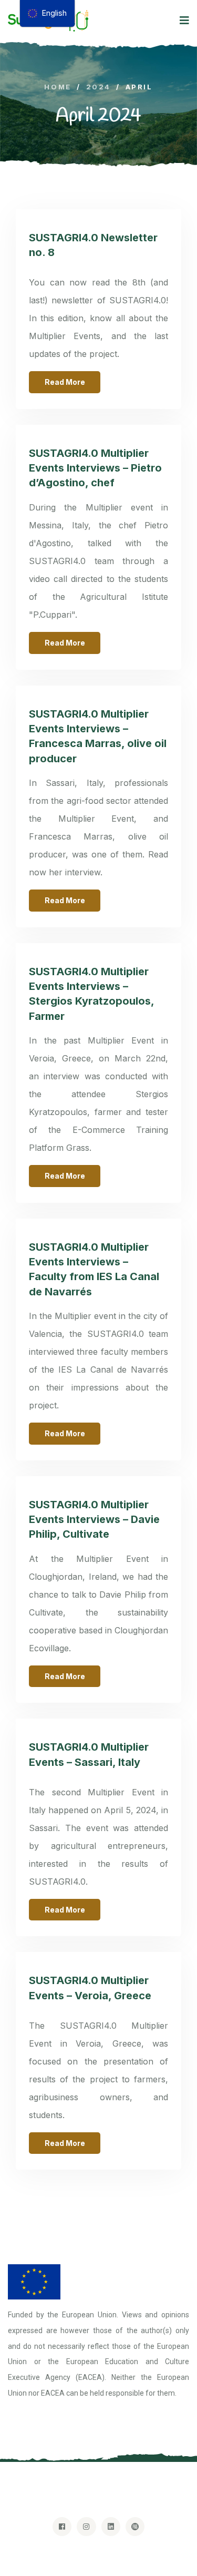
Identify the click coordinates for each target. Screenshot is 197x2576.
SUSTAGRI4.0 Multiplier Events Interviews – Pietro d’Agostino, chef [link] (95, 468)
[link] (58, 87)
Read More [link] (65, 382)
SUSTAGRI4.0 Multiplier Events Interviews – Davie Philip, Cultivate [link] (94, 1520)
